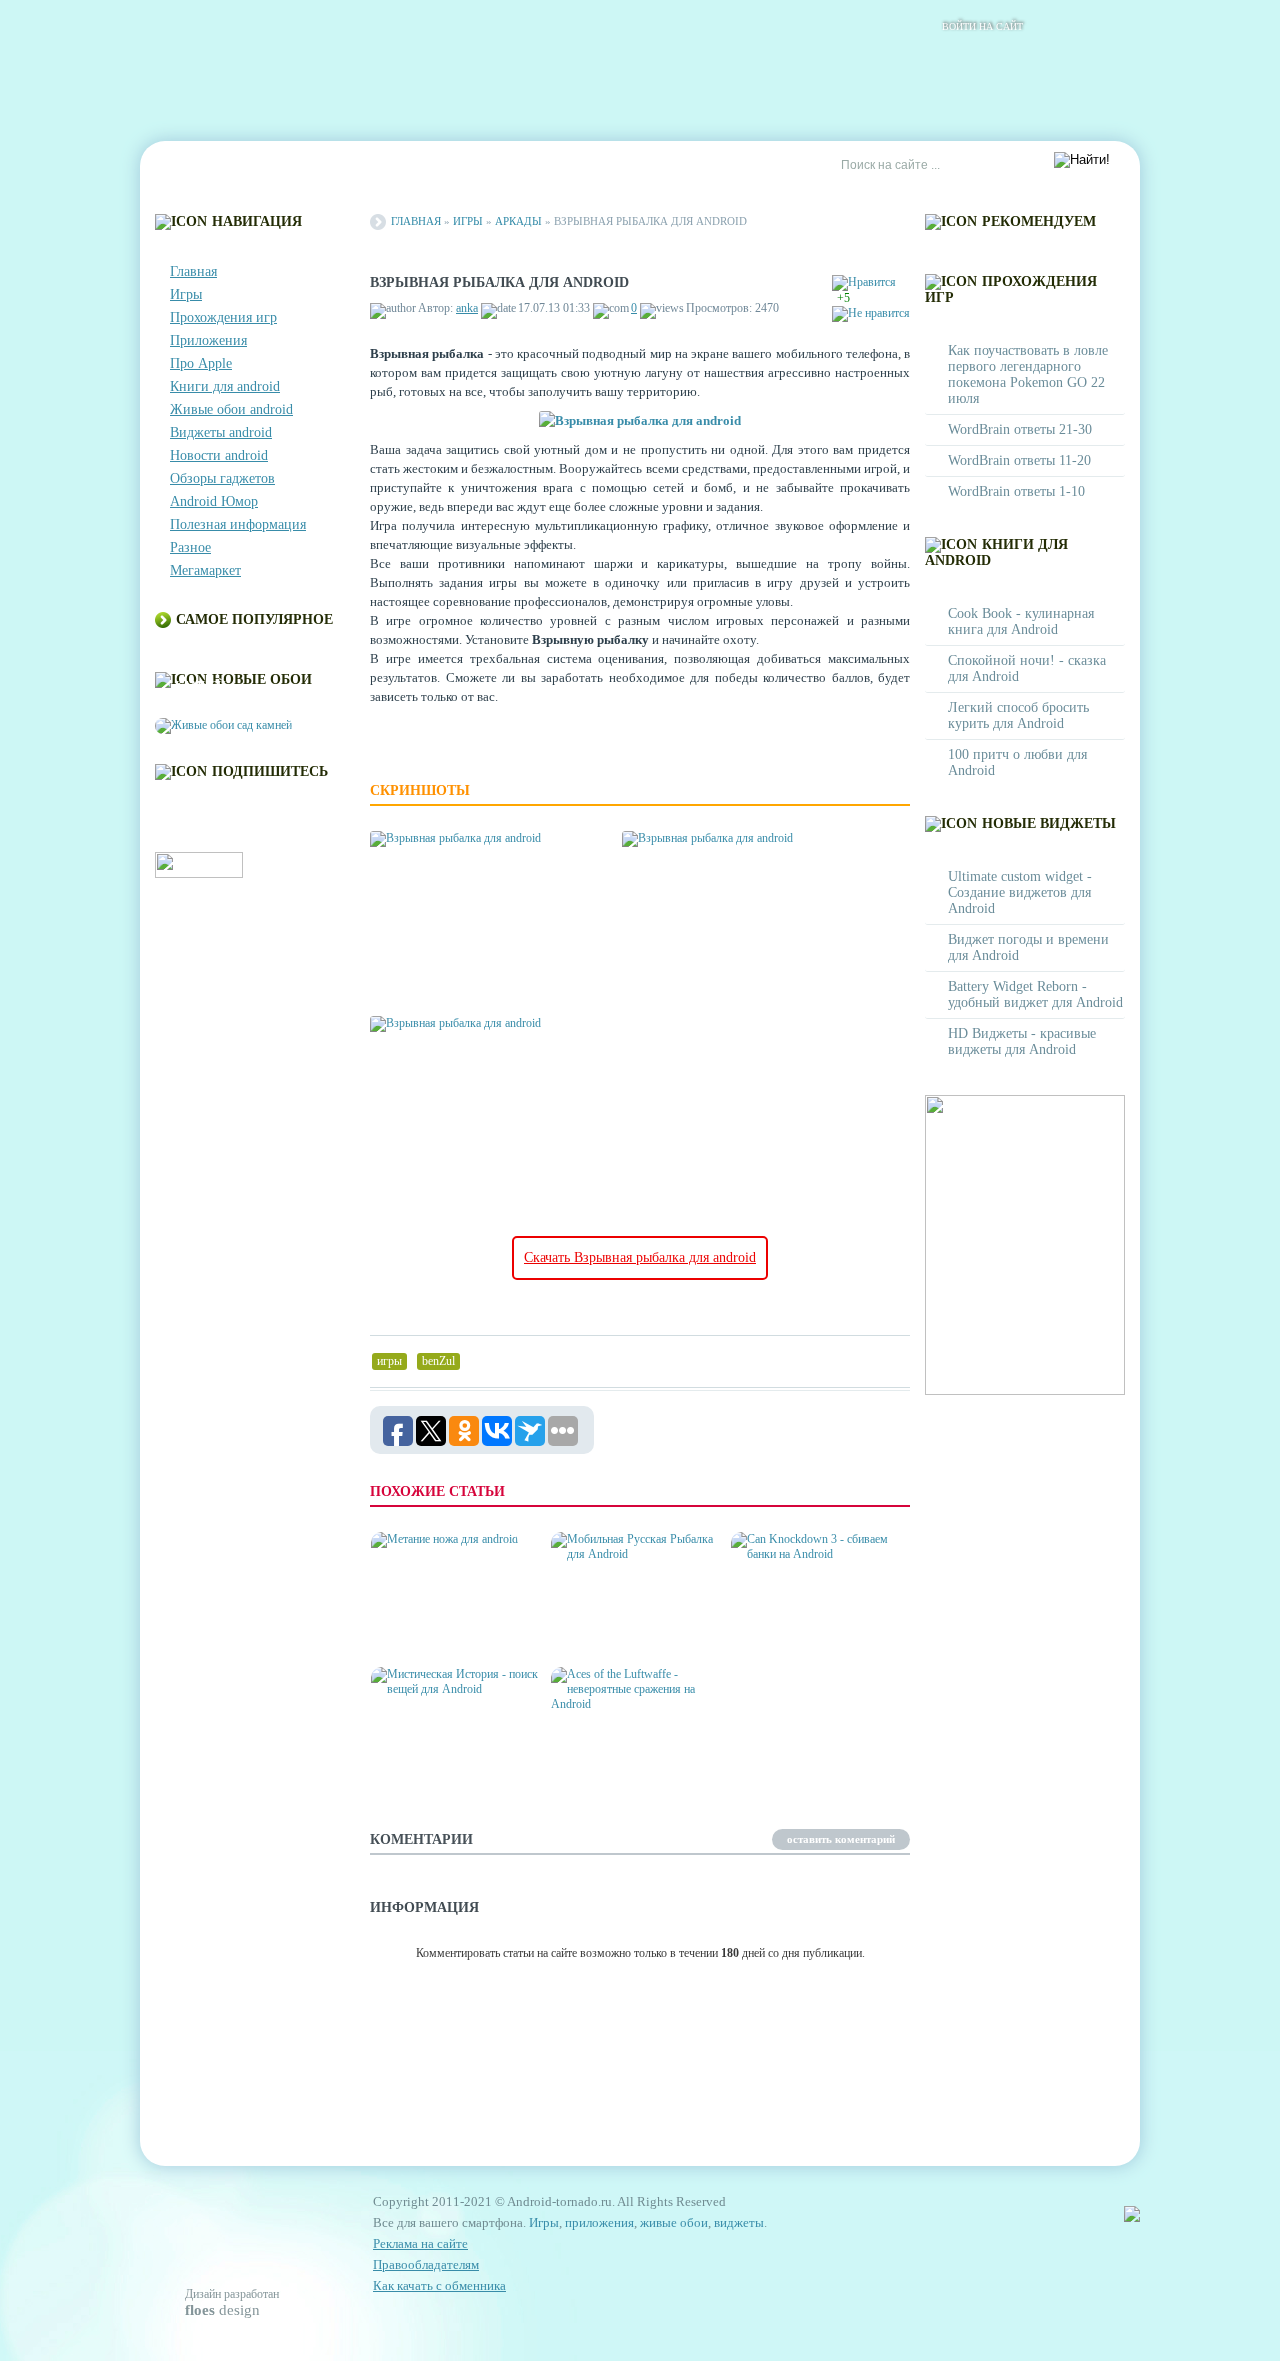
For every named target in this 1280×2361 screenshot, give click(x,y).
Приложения (208, 340)
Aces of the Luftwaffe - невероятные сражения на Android (633, 1755)
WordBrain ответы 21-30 (1020, 429)
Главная (196, 166)
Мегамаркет (205, 570)
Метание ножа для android (437, 1628)
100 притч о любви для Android (1017, 762)
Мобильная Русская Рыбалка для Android (623, 1628)
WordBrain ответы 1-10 (1016, 491)
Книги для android (225, 386)
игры (389, 1361)
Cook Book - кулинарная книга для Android (1021, 621)
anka (467, 308)
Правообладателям (426, 2264)
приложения (599, 2222)
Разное (190, 547)
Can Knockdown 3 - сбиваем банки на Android (795, 1620)
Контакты (286, 166)
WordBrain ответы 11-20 (1019, 460)
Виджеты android (221, 432)
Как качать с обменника (439, 2285)
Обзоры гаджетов (222, 478)
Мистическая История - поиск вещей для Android (458, 1763)
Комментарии (395, 166)
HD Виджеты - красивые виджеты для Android (1022, 1041)
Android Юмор (214, 501)
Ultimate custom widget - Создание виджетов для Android (1020, 892)
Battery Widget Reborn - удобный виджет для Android (1035, 994)
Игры (186, 294)
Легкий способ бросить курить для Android (1018, 715)
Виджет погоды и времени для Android (1028, 947)
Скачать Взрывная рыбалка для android (640, 1257)
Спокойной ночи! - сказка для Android (1027, 668)
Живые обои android (231, 409)
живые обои (674, 2222)
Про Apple (201, 363)
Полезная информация (238, 524)
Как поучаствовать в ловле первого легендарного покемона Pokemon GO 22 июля (1028, 374)
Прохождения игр (223, 317)
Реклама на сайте (636, 166)
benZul (438, 1361)
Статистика (509, 166)
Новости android (219, 455)
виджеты (739, 2222)
